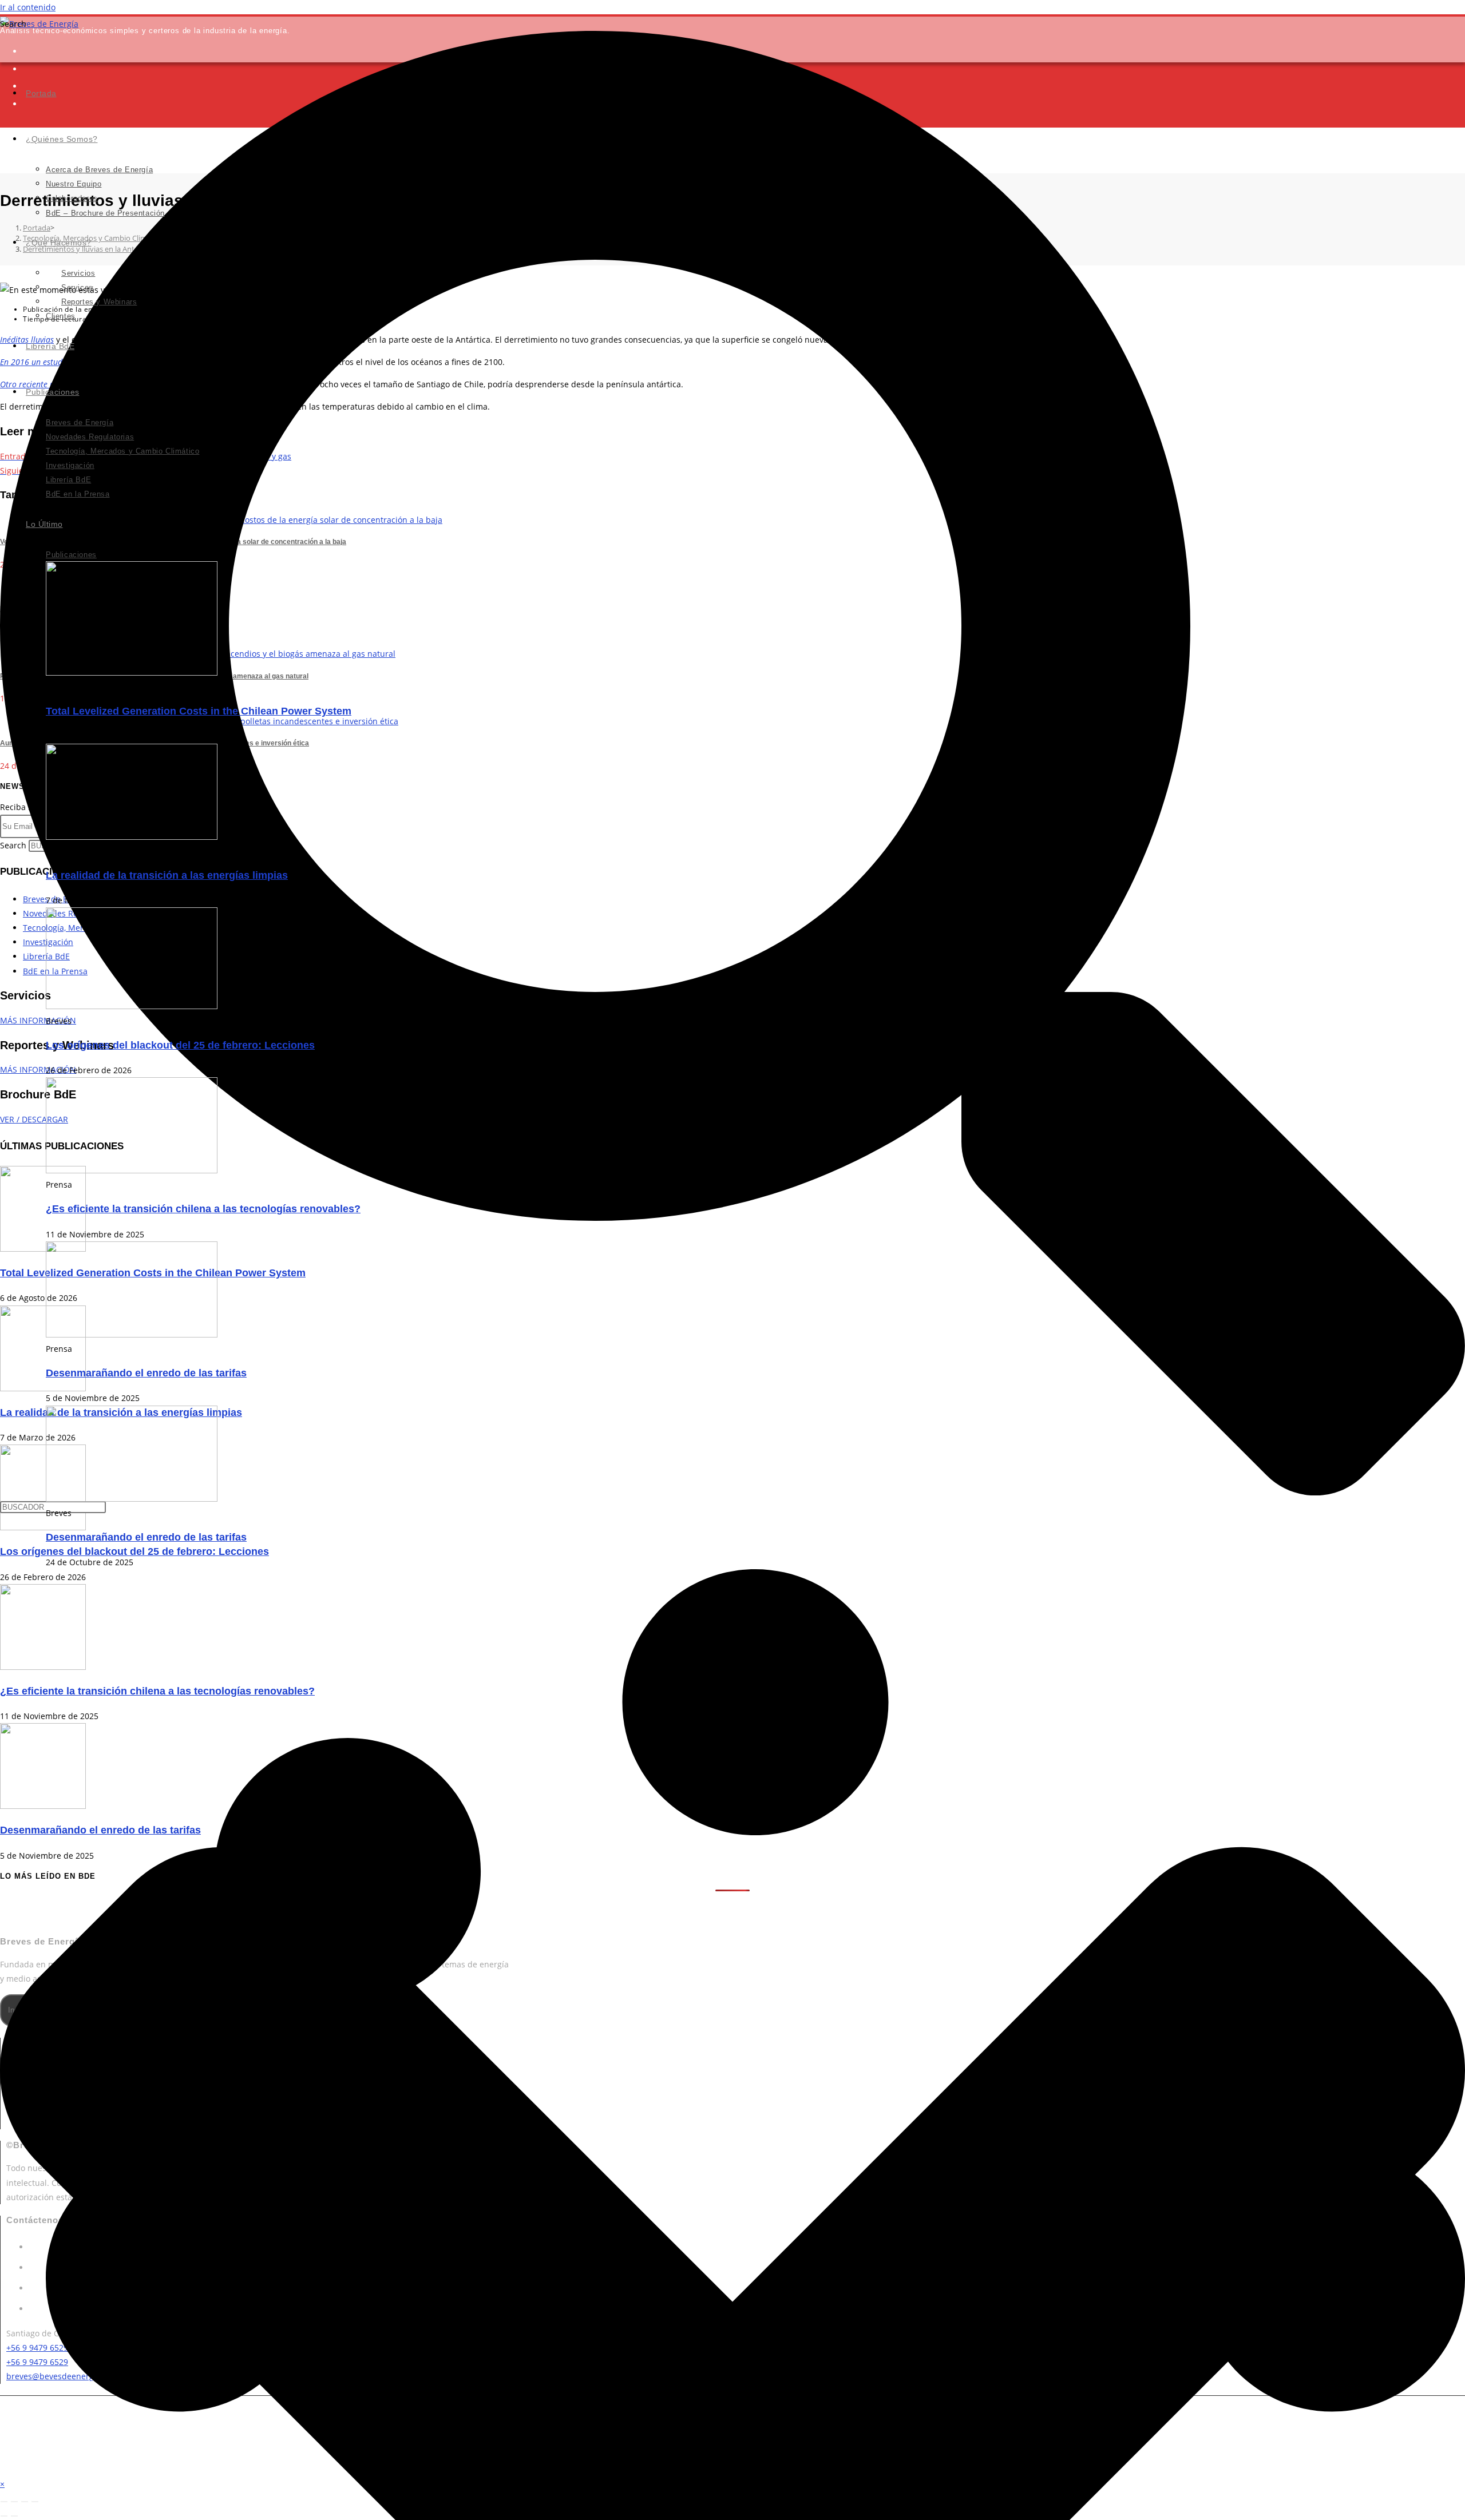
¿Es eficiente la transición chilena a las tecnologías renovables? (203, 1209)
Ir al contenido (28, 7)
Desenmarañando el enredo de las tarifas (146, 1373)
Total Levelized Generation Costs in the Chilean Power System (199, 711)
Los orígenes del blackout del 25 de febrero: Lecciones (180, 1045)
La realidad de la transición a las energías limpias (167, 875)
